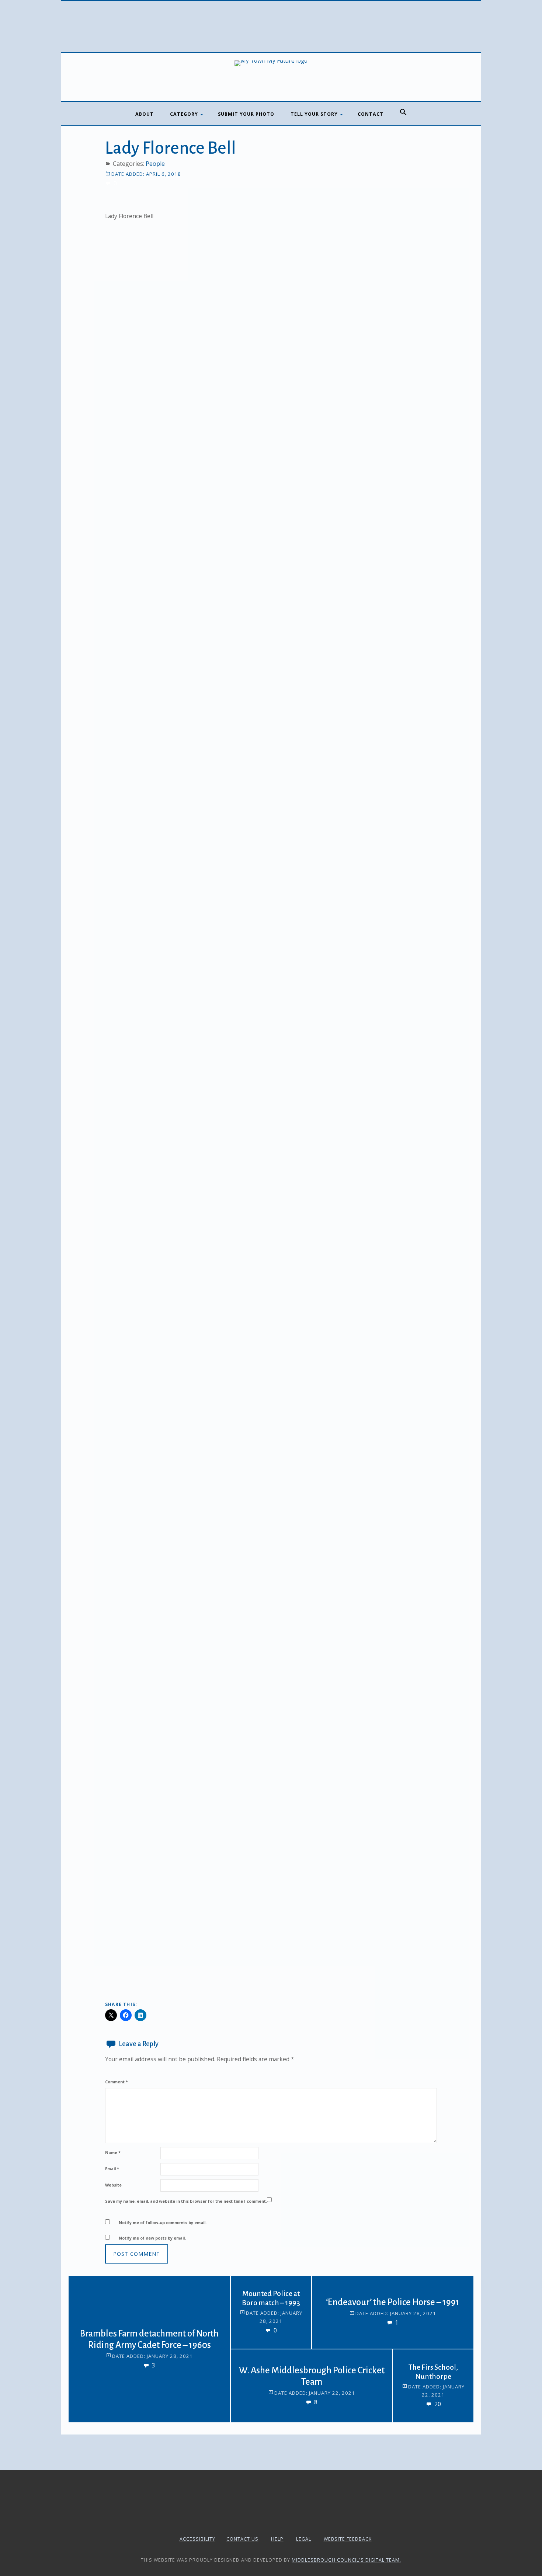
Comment (117, 2082)
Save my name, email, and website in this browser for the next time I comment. (186, 2201)
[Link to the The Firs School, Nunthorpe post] (411, 2368)
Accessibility (197, 2539)
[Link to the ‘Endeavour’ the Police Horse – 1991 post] (330, 2294)
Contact (371, 114)
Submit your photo (246, 114)
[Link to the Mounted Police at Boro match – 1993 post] (249, 2294)
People (155, 164)
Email (112, 2169)
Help (277, 2539)
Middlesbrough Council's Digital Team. (346, 2560)
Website (113, 2185)
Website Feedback (348, 2539)
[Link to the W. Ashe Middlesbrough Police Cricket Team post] (249, 2368)
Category (184, 114)
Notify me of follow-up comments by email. (163, 2222)
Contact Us (242, 2539)
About (145, 114)
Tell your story (314, 114)
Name (113, 2152)
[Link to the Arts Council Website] (271, 2521)
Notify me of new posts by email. (152, 2238)
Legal (304, 2539)
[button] (403, 112)
